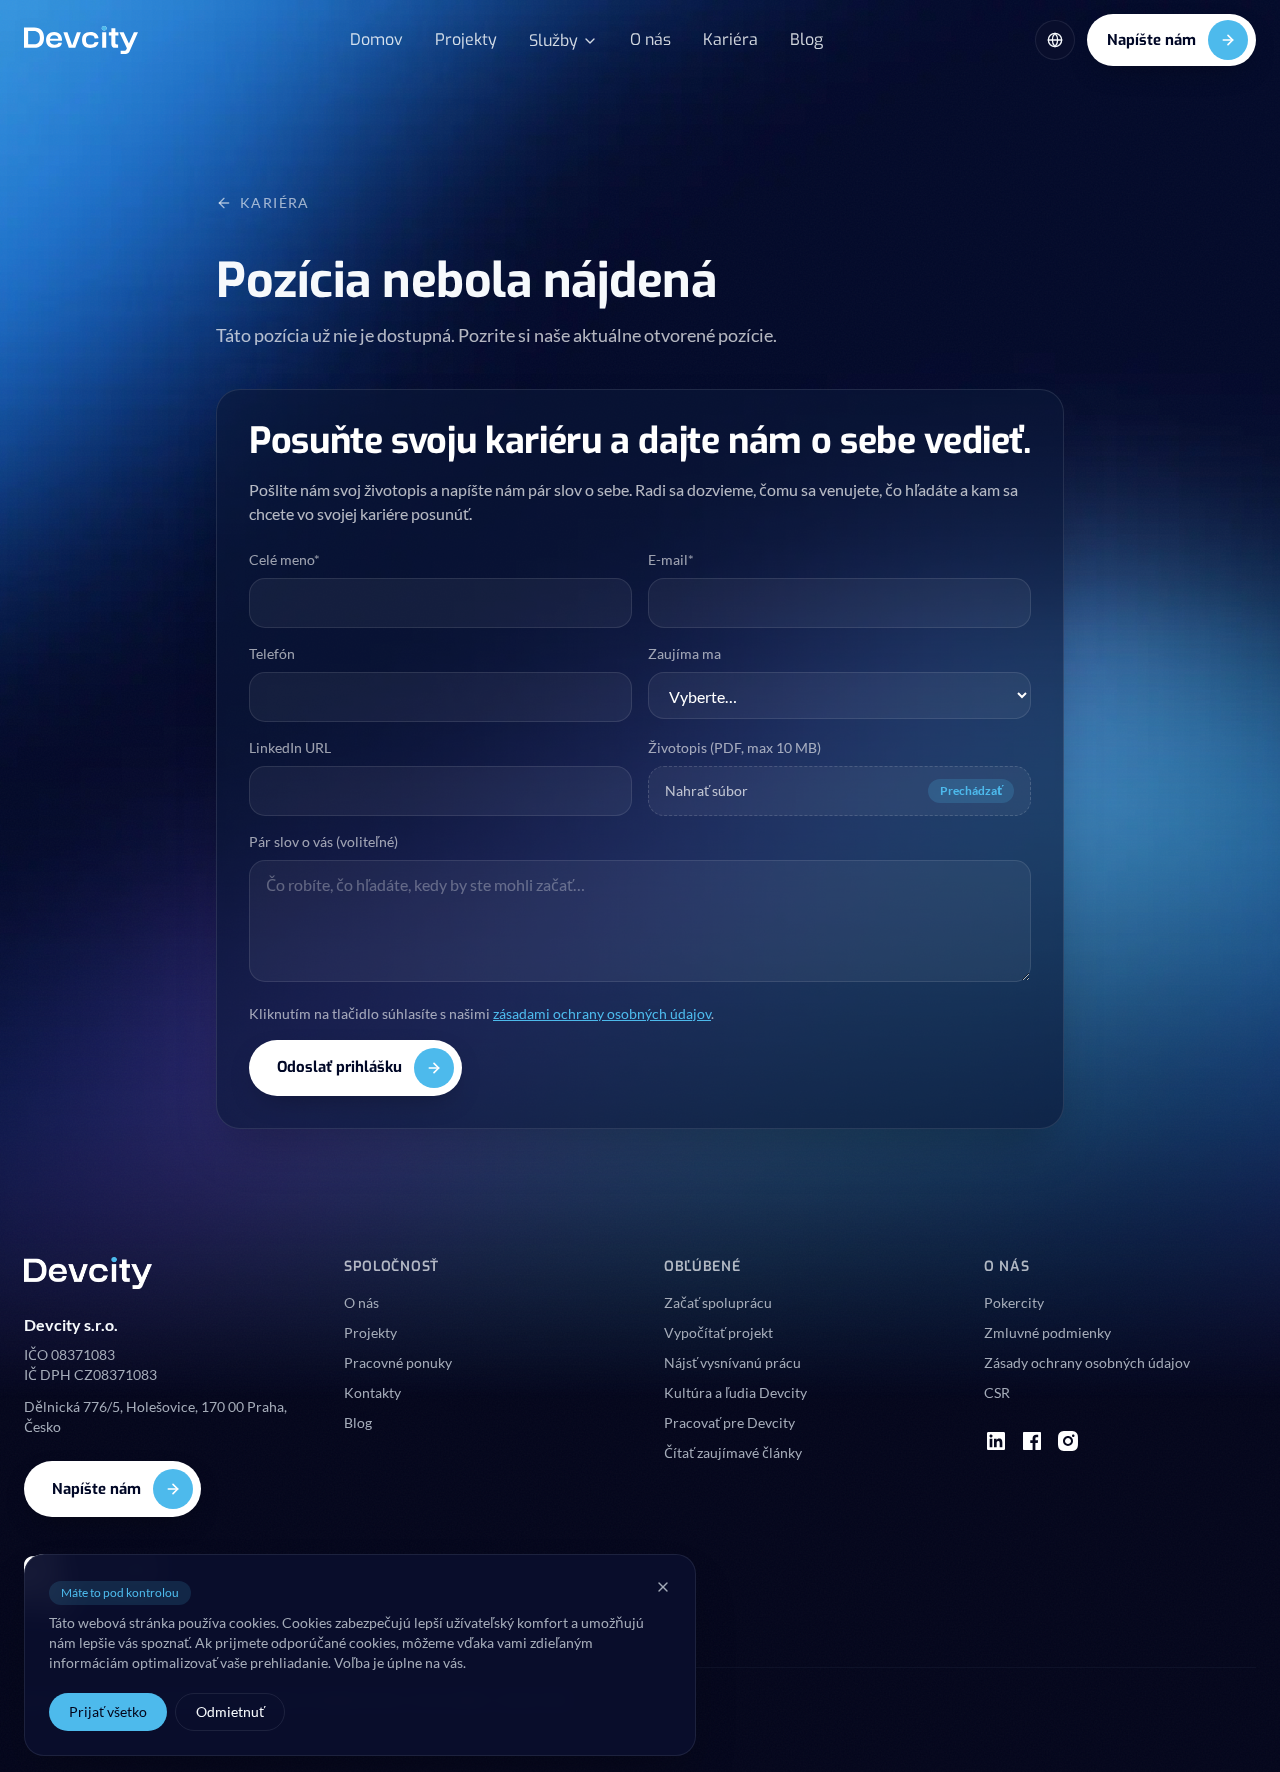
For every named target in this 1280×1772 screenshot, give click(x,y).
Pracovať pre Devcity (729, 1422)
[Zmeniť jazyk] (1055, 40)
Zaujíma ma (684, 653)
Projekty (466, 39)
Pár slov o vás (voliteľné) (323, 841)
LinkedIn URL (290, 747)
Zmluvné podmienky (1047, 1332)
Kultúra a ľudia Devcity (735, 1392)
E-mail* (671, 559)
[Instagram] (1068, 1441)
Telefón (272, 653)
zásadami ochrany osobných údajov (602, 1013)
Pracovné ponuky (398, 1362)
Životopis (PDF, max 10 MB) (734, 747)
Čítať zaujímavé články (733, 1452)
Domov (376, 39)
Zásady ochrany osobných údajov (1087, 1362)
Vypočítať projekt (718, 1332)
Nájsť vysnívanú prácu (732, 1362)
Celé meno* (284, 559)
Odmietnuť (230, 1711)
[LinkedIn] (996, 1441)
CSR (997, 1392)
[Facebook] (1032, 1441)
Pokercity (1014, 1302)
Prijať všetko (108, 1711)
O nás (650, 39)
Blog (806, 39)
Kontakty (372, 1392)
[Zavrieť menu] (663, 1587)
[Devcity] (81, 40)
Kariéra (730, 39)
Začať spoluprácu (718, 1302)
